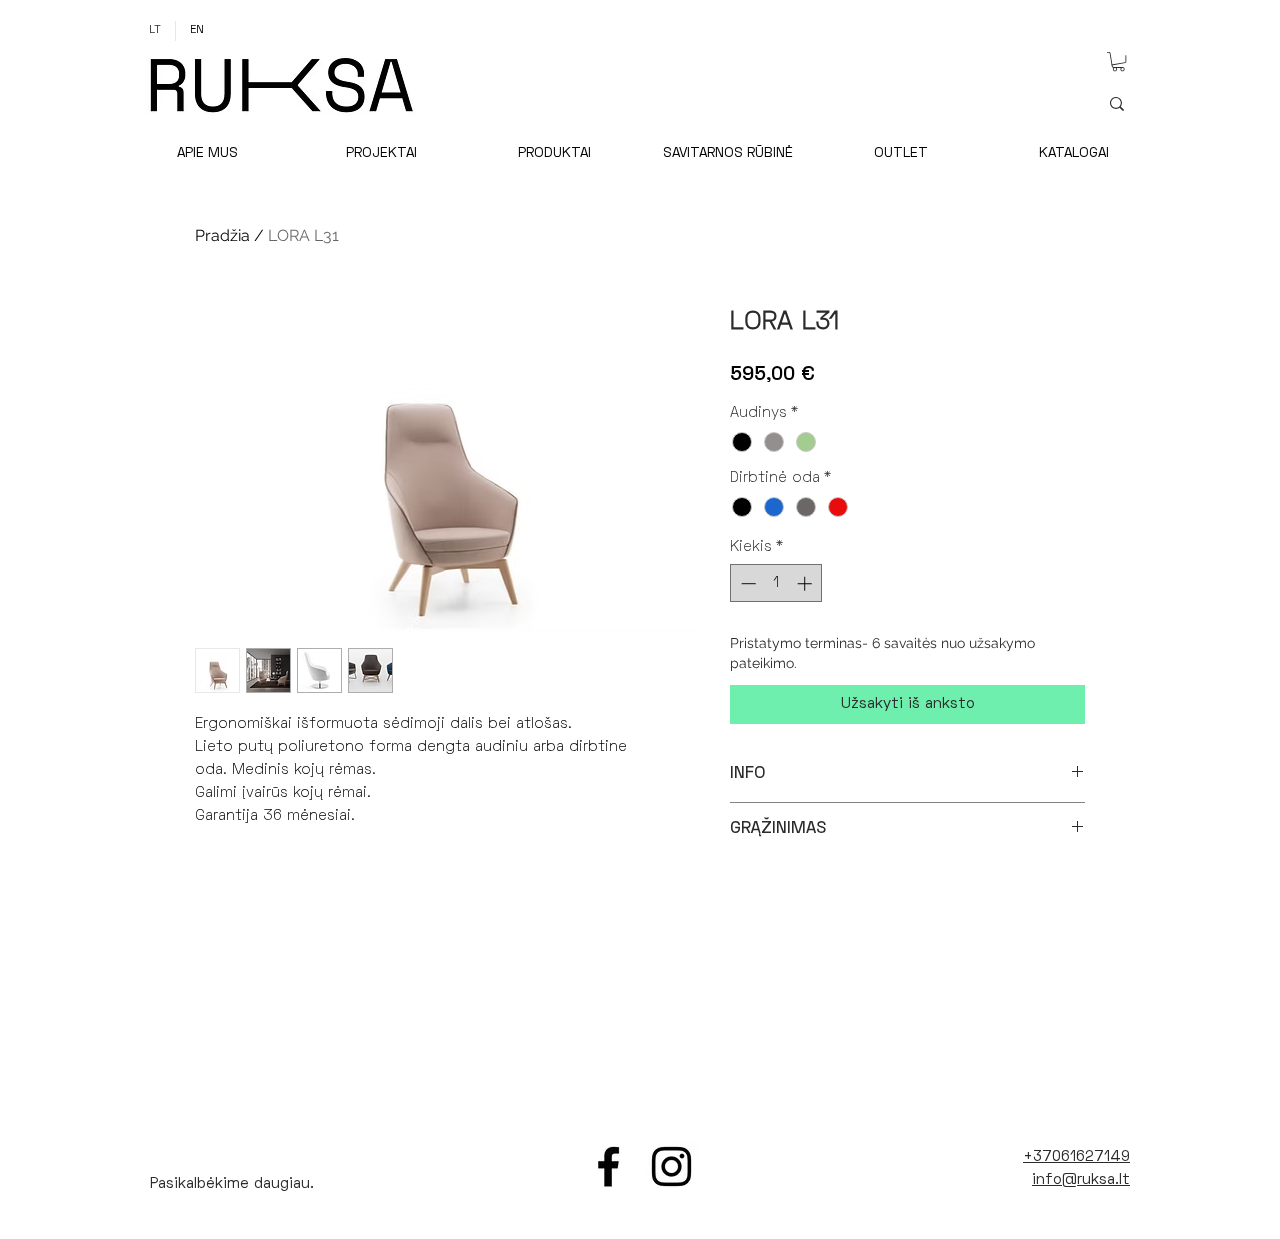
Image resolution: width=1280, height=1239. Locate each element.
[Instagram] (671, 1166)
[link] (1118, 61)
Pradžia (222, 235)
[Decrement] (746, 583)
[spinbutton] (776, 583)
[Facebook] (608, 1166)
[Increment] (806, 583)
